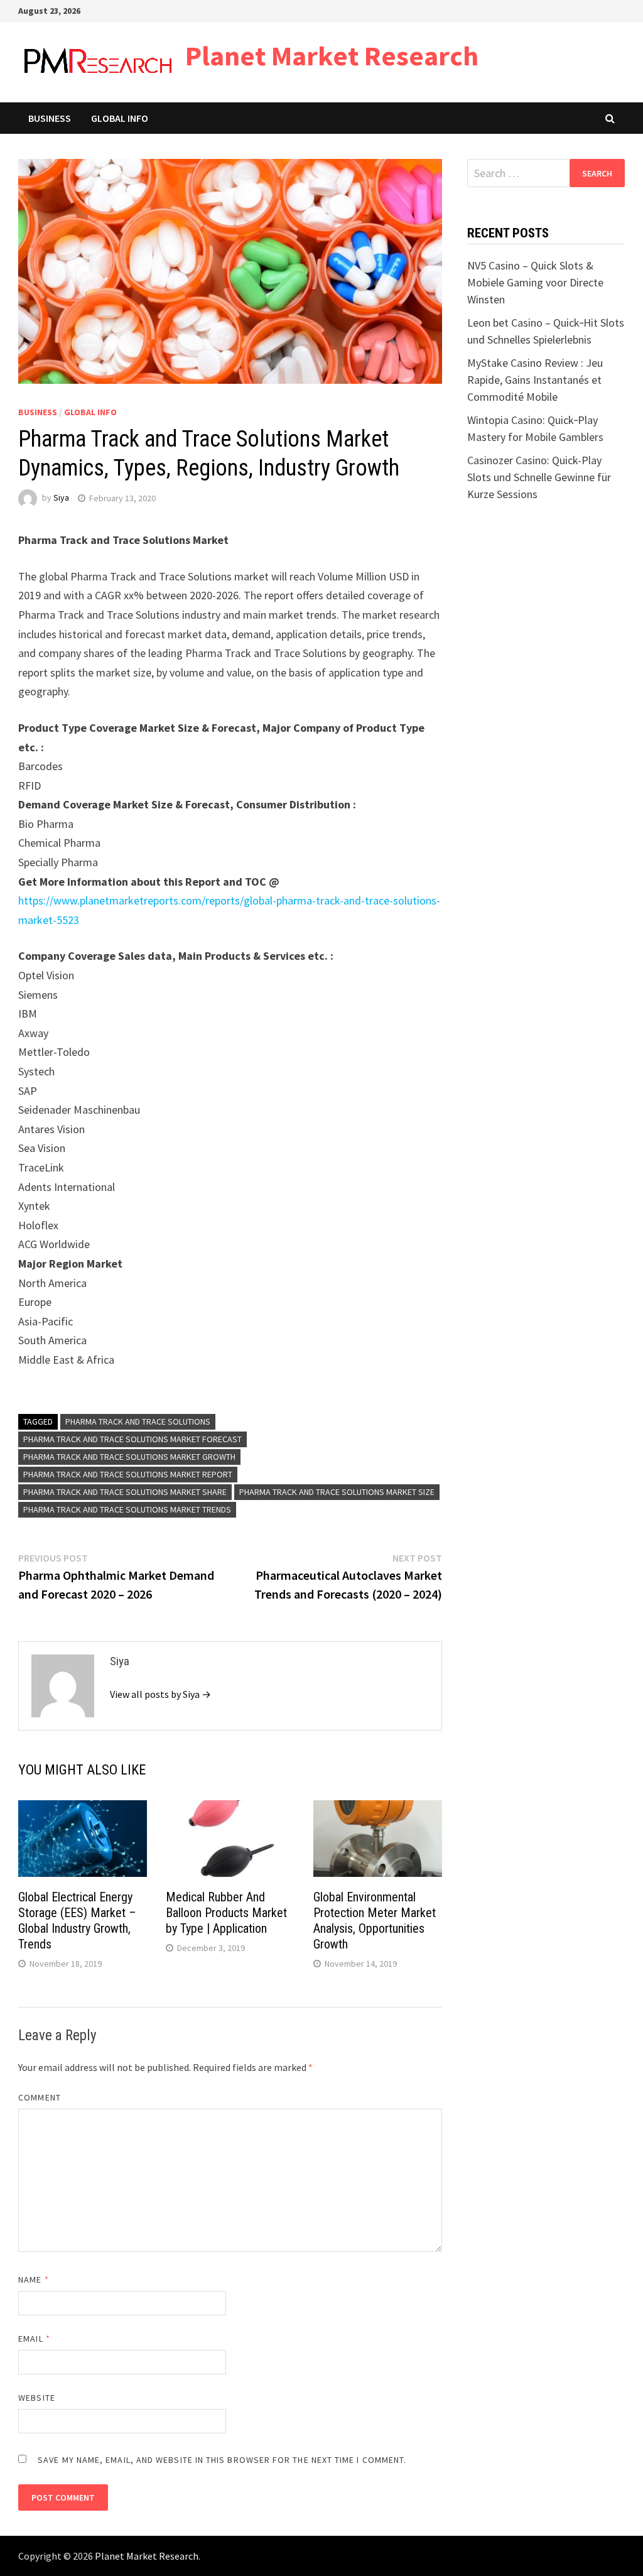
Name (33, 2280)
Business (50, 118)
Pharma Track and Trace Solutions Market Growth (129, 1457)
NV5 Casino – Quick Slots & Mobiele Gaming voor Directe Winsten (535, 282)
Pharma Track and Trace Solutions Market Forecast (132, 1439)
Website (37, 2398)
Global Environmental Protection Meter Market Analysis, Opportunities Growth (375, 1921)
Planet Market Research (332, 56)
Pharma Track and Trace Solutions (138, 1421)
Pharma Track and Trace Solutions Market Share (125, 1492)
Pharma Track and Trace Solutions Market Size (337, 1492)
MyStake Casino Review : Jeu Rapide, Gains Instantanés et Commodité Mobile (535, 380)
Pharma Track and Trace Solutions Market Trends (127, 1509)
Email (34, 2339)
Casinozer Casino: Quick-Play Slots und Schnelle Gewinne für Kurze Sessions (539, 477)
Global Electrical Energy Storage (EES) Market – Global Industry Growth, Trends (77, 1921)
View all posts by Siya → (160, 1694)
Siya (61, 498)
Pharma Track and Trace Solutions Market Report (128, 1474)
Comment (40, 2097)
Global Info (120, 118)
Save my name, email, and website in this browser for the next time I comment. (222, 2460)
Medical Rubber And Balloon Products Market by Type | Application (226, 1913)
